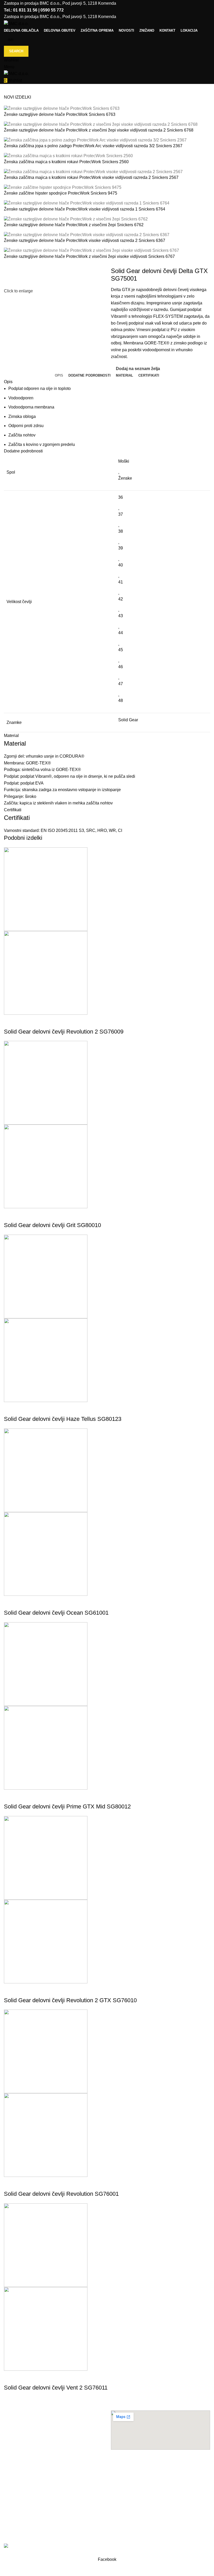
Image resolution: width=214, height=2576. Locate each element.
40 (121, 565)
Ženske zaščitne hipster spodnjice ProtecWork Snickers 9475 (61, 193)
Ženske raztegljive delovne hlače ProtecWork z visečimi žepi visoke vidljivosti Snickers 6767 (89, 256)
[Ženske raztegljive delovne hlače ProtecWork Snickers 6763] (62, 108)
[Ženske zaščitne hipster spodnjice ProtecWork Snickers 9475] (63, 187)
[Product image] (46, 972)
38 (121, 531)
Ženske (125, 478)
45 (121, 650)
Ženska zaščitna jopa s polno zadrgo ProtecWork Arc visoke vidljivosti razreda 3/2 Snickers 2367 (93, 146)
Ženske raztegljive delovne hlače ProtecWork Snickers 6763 (60, 114)
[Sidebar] (7, 2569)
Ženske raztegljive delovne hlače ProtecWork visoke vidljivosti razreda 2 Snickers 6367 (85, 240)
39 (121, 548)
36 (121, 497)
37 (121, 514)
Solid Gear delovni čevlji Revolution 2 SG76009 (64, 1032)
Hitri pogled (10, 1021)
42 (121, 599)
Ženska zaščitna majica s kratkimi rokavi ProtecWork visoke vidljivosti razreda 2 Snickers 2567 (91, 177)
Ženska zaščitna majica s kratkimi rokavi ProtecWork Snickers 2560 (66, 162)
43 (121, 616)
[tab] (59, 376)
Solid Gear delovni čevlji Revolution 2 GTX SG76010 (70, 2000)
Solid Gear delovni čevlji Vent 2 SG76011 (56, 2388)
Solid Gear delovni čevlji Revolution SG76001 (61, 2194)
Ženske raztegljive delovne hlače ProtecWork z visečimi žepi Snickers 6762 (74, 225)
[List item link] (53, 2486)
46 (121, 667)
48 (121, 700)
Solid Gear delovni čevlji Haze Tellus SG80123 (63, 1419)
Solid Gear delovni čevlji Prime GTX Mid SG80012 (67, 1806)
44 (121, 633)
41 (121, 582)
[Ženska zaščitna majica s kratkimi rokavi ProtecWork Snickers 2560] (68, 156)
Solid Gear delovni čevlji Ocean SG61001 (56, 1613)
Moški (124, 461)
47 (121, 684)
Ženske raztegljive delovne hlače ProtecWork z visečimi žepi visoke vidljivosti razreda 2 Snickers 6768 (99, 130)
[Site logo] (16, 23)
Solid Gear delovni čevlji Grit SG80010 (52, 1225)
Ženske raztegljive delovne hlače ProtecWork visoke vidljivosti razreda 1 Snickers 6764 (85, 209)
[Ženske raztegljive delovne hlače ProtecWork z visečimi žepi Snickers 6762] (76, 219)
